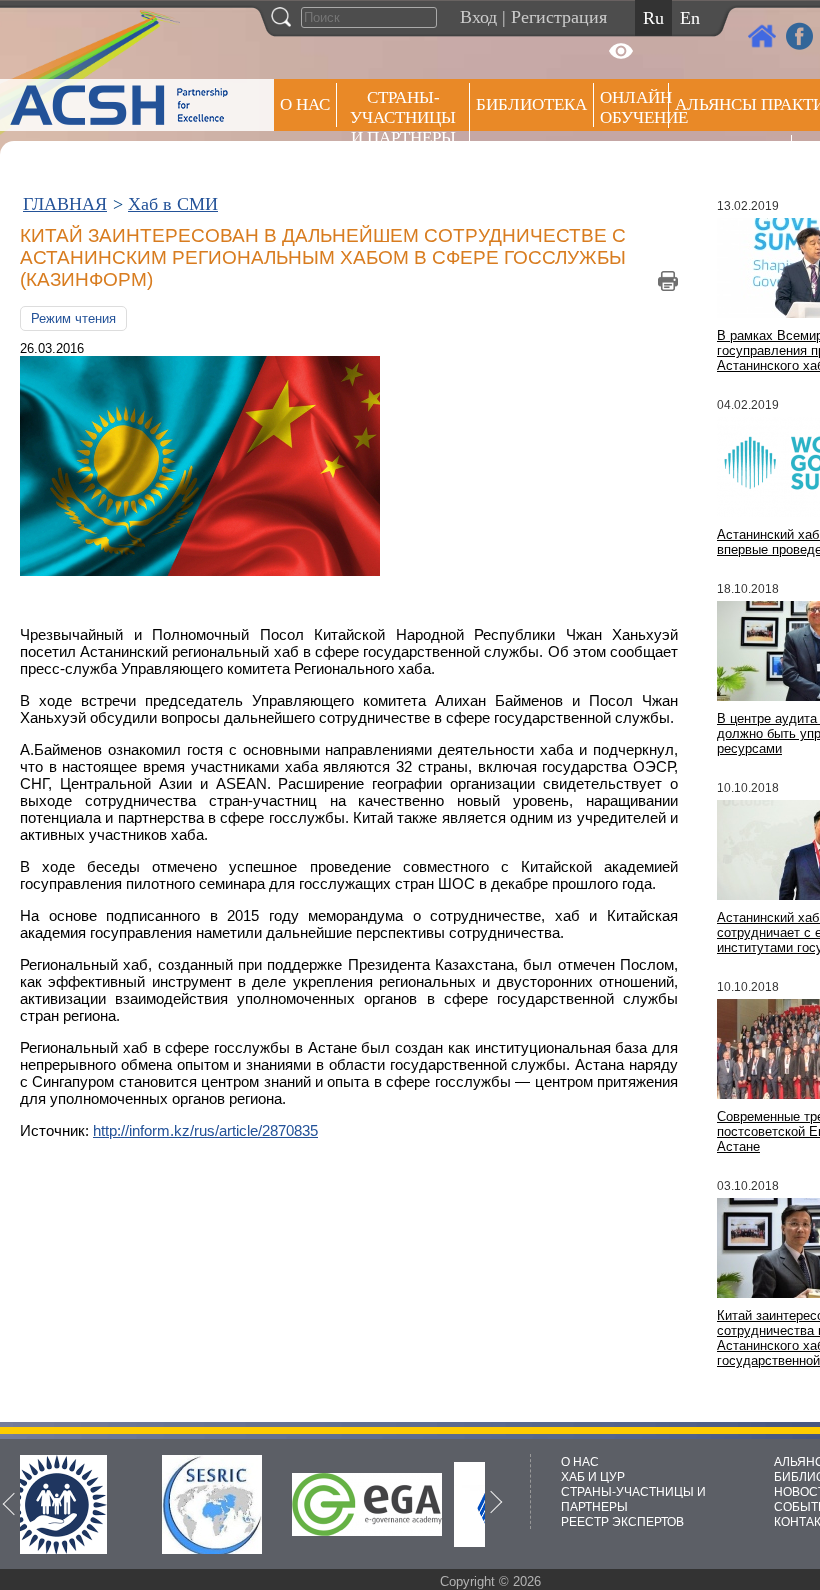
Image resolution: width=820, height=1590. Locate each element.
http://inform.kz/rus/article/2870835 (205, 1130)
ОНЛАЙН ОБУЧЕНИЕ (634, 107)
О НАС (305, 104)
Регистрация (559, 17)
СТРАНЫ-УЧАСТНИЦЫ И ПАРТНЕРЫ (403, 117)
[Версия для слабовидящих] (621, 51)
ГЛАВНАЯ (65, 204)
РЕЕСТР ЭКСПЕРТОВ (622, 1522)
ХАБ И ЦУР (593, 1477)
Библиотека (531, 104)
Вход (478, 17)
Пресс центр (730, 156)
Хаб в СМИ (173, 204)
